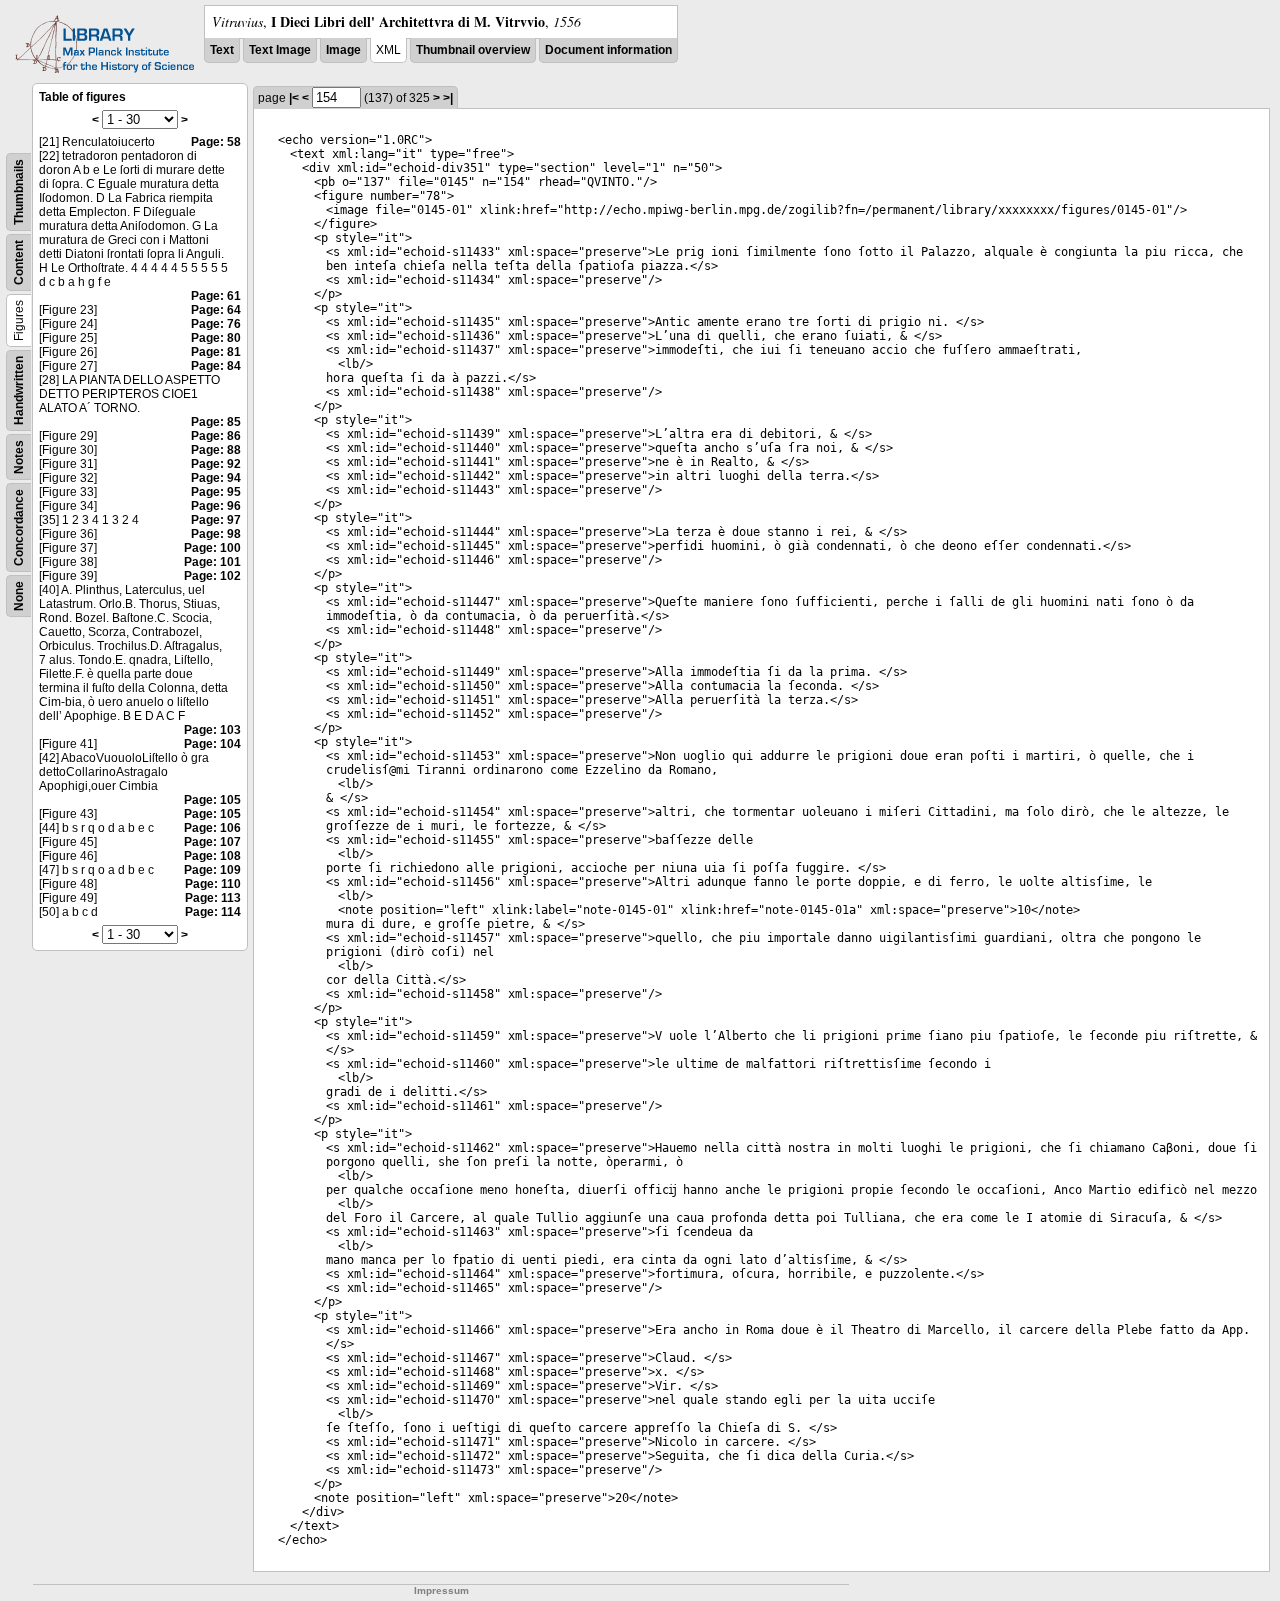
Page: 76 (216, 324)
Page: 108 (212, 856)
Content (19, 262)
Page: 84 (216, 366)
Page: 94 (216, 478)
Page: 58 (216, 142)
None (19, 596)
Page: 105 (212, 800)
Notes (19, 457)
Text (222, 50)
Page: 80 (216, 338)
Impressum (441, 1590)
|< (294, 98)
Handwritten (19, 390)
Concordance (19, 527)
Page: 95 (216, 492)
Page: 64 (216, 310)
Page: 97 (216, 520)
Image (343, 50)
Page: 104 (212, 744)
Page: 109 (212, 870)
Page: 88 (216, 450)
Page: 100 (212, 548)
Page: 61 (216, 296)
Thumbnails (19, 192)
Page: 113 (213, 898)
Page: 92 (216, 464)
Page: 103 (212, 730)
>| (448, 98)
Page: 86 (216, 436)
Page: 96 (216, 506)
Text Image (280, 50)
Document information (608, 50)
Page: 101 (212, 562)
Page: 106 (212, 828)
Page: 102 (212, 576)
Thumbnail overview (473, 50)
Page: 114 (213, 912)
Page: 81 (216, 352)
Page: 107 (212, 842)
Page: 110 (213, 884)
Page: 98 (216, 534)
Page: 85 (216, 422)
